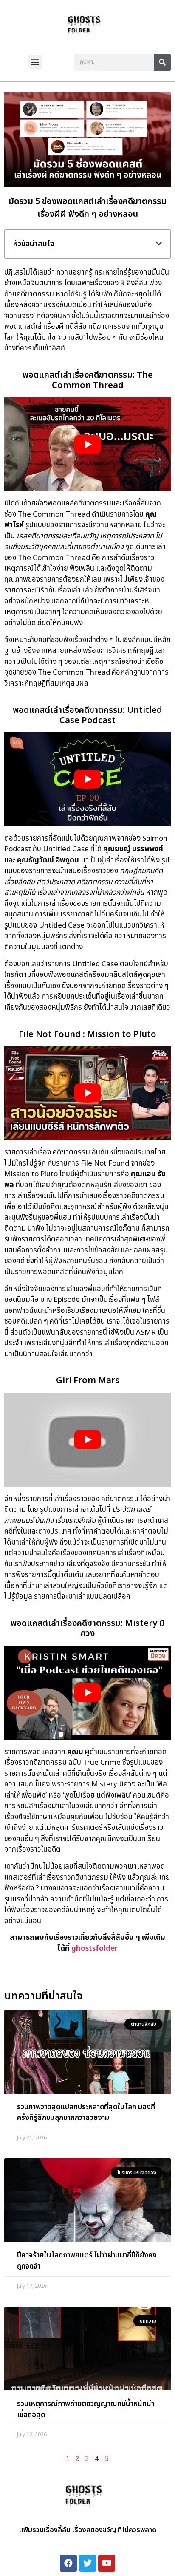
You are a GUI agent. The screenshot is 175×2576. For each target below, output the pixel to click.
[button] (35, 62)
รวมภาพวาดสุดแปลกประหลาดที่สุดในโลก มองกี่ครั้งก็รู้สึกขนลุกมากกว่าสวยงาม (86, 2113)
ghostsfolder (95, 1949)
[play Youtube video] (87, 444)
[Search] (162, 62)
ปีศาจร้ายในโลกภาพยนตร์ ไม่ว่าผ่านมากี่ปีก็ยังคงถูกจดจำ (87, 2261)
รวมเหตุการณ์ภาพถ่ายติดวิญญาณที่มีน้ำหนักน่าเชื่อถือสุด (86, 2409)
